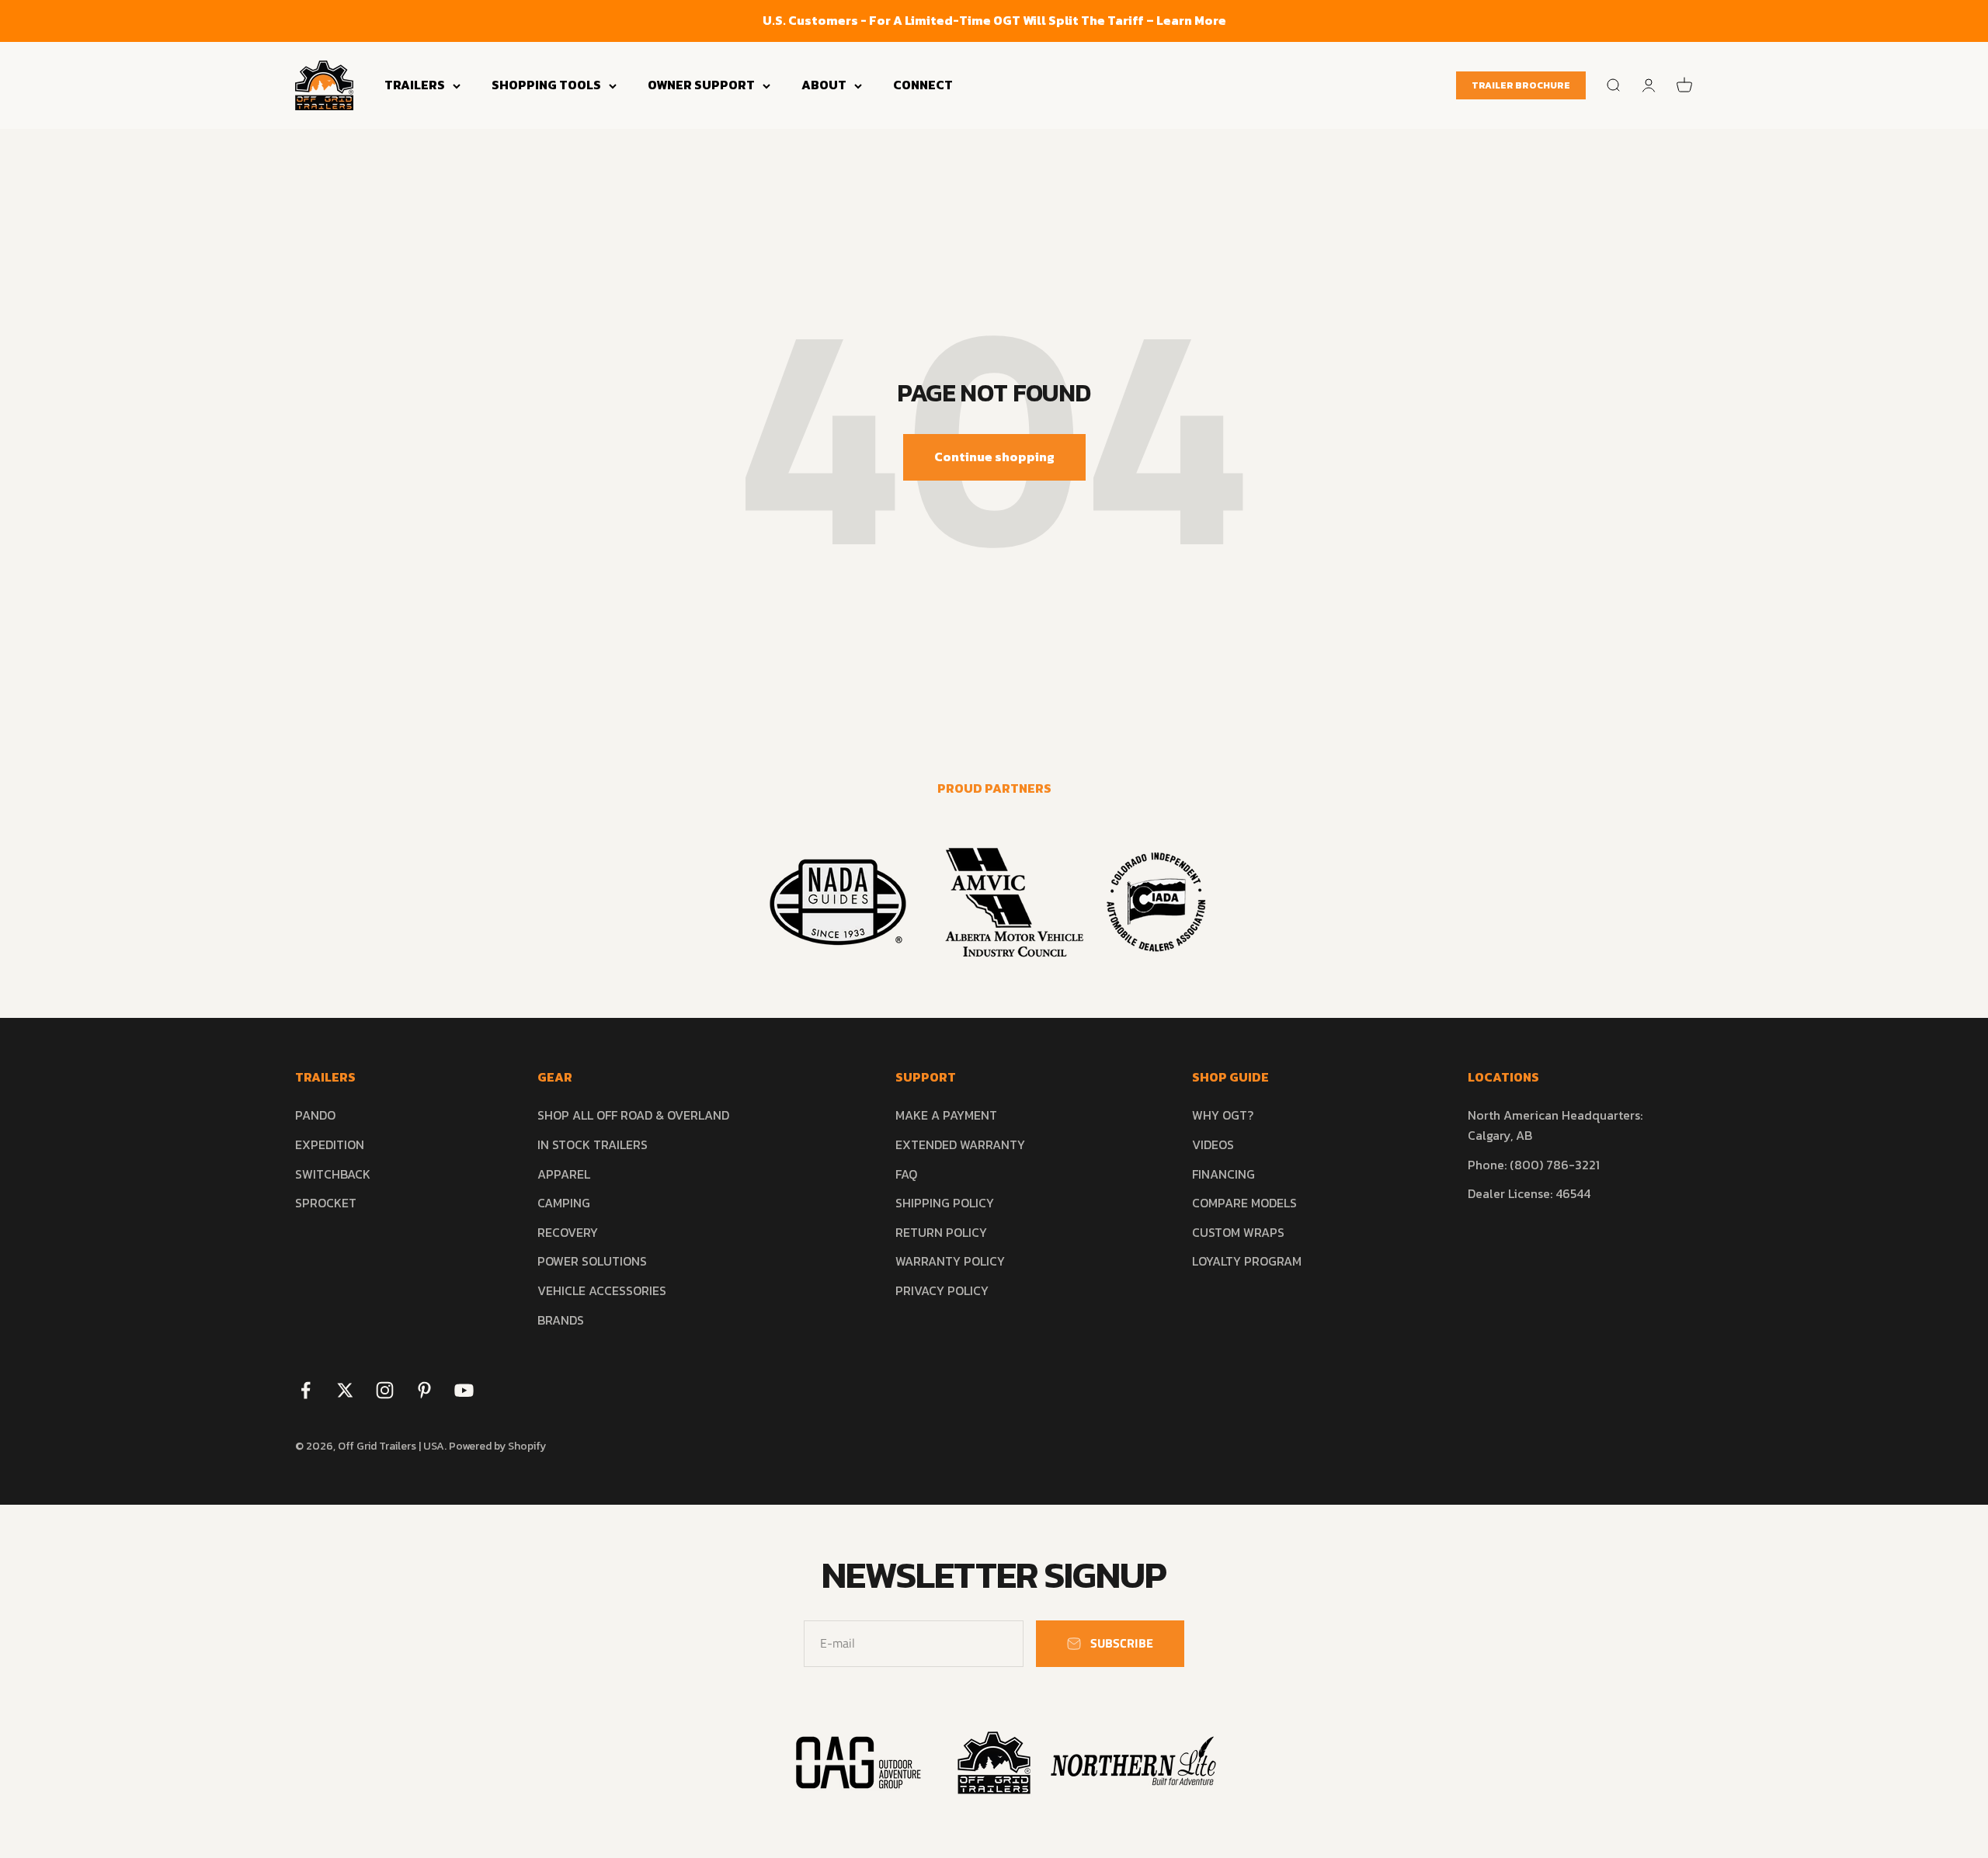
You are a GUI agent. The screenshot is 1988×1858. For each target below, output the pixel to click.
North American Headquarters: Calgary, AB (1555, 1125)
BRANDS (561, 1320)
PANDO (315, 1115)
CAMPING (564, 1203)
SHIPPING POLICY (945, 1203)
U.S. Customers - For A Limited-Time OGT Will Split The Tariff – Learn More (994, 20)
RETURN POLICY (941, 1232)
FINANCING (1223, 1174)
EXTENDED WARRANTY (960, 1144)
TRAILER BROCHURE (1521, 85)
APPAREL (564, 1174)
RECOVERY (568, 1232)
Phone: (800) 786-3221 (1534, 1165)
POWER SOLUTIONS (592, 1261)
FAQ (906, 1174)
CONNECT (923, 85)
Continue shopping (994, 457)
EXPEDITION (330, 1144)
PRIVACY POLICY (942, 1290)
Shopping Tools (546, 85)
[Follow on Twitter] (345, 1390)
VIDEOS (1213, 1144)
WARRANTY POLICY (950, 1261)
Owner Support (701, 85)
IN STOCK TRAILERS (593, 1144)
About (824, 85)
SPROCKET (326, 1203)
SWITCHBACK (333, 1174)
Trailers (415, 85)
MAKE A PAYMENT (946, 1115)
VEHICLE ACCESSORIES (602, 1290)
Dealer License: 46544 (1529, 1193)
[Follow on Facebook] (306, 1390)
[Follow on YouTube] (464, 1390)
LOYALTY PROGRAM (1247, 1261)
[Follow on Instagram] (385, 1390)
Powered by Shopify (497, 1446)
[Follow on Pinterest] (424, 1390)
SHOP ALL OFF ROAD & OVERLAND (633, 1115)
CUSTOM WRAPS (1238, 1232)
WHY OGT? (1223, 1115)
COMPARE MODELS (1244, 1203)
